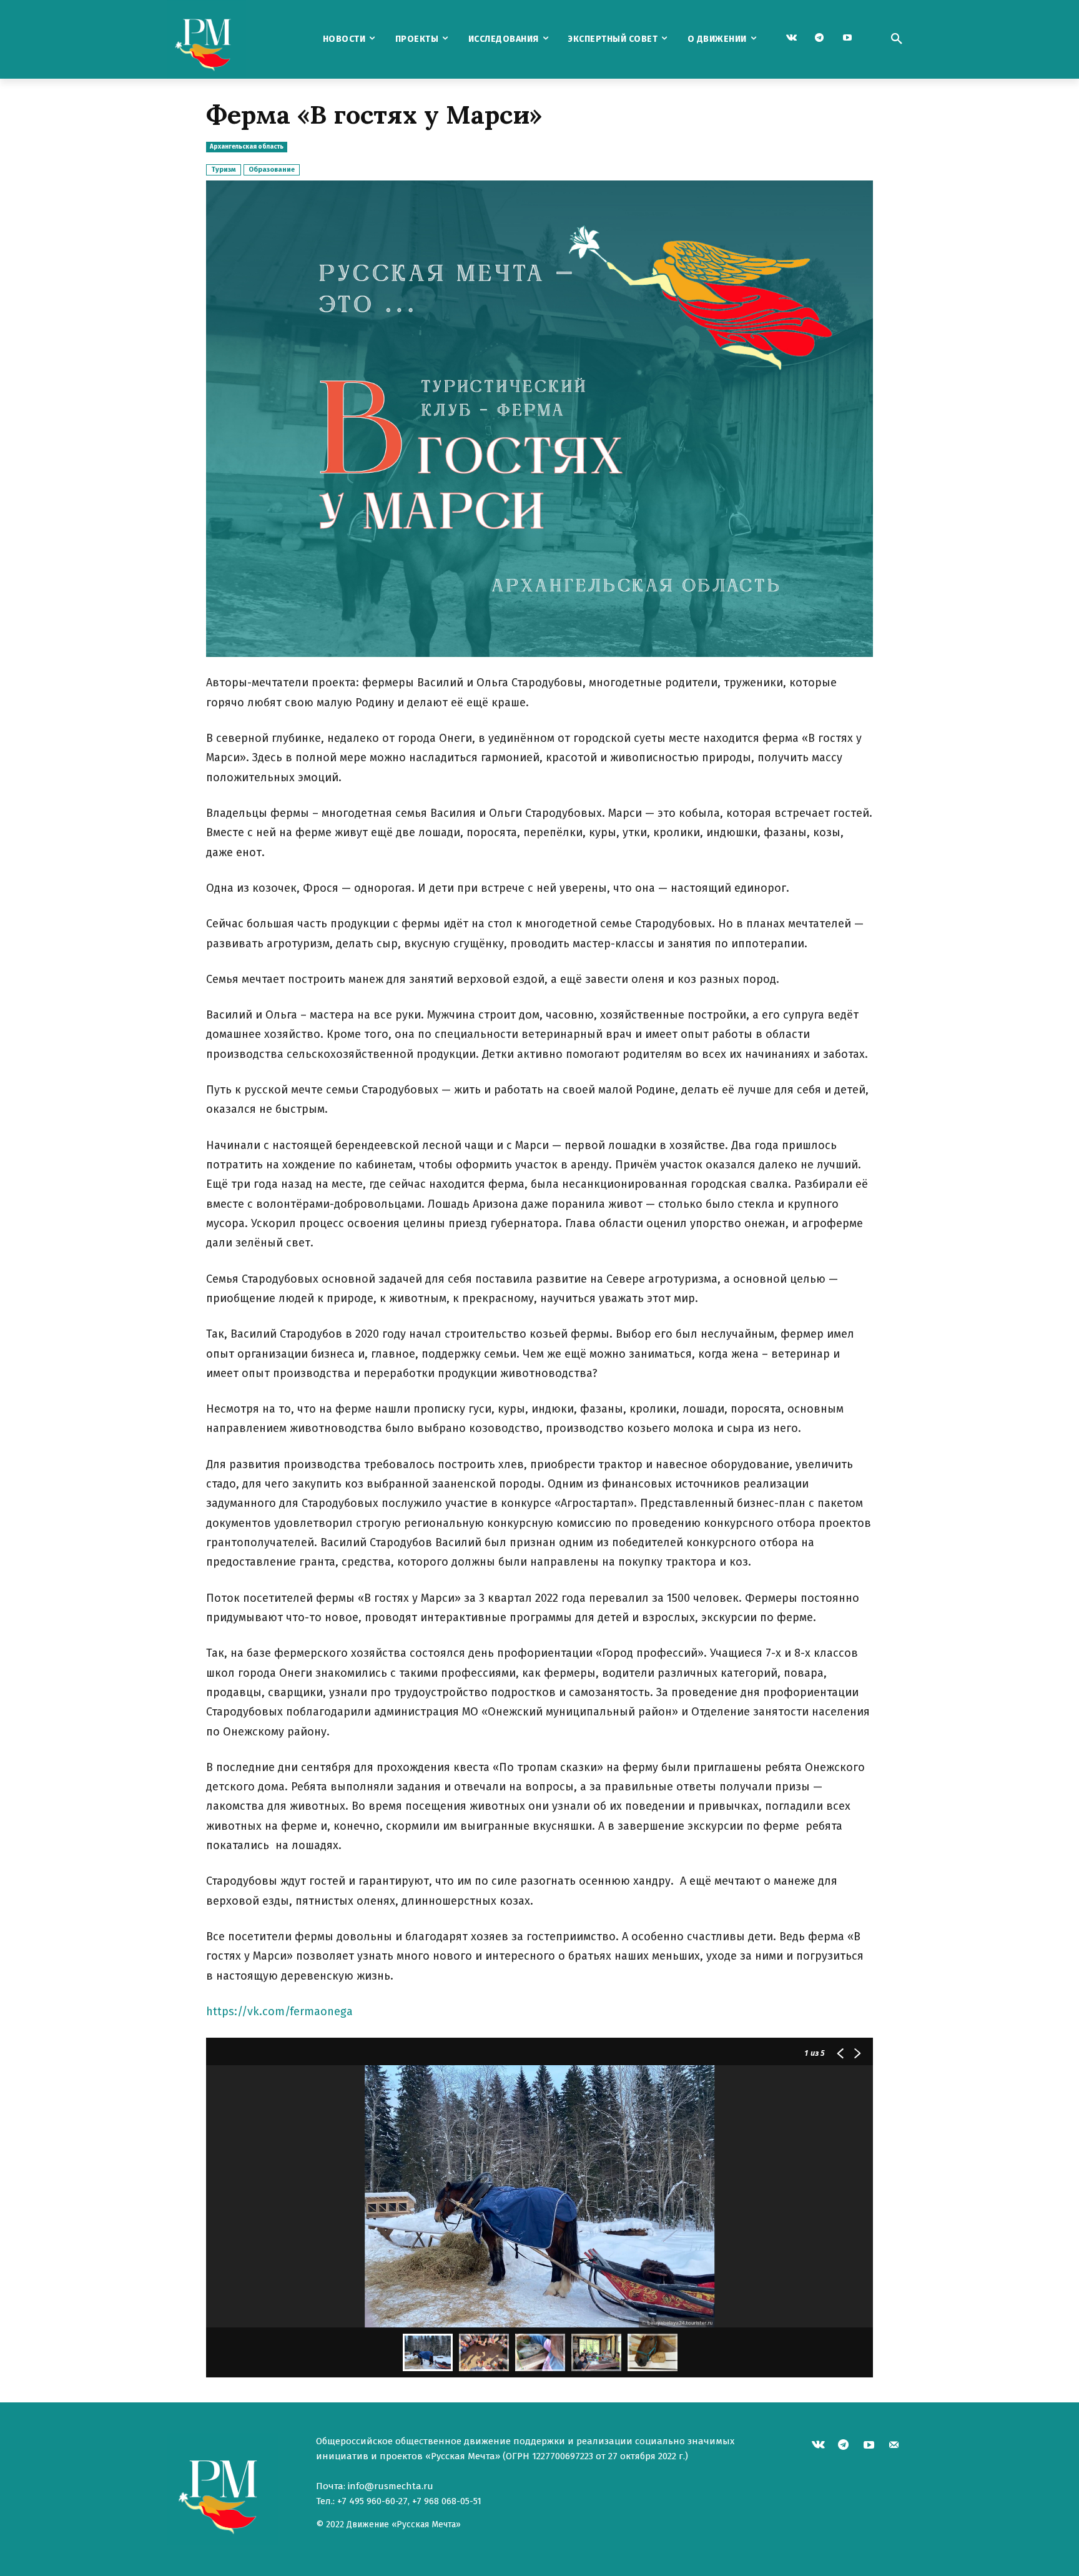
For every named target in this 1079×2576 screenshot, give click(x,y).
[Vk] (791, 38)
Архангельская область (247, 147)
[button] (897, 39)
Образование (272, 170)
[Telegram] (820, 38)
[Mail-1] (894, 2446)
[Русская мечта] (233, 39)
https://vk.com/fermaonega (279, 2011)
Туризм (224, 170)
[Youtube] (848, 38)
